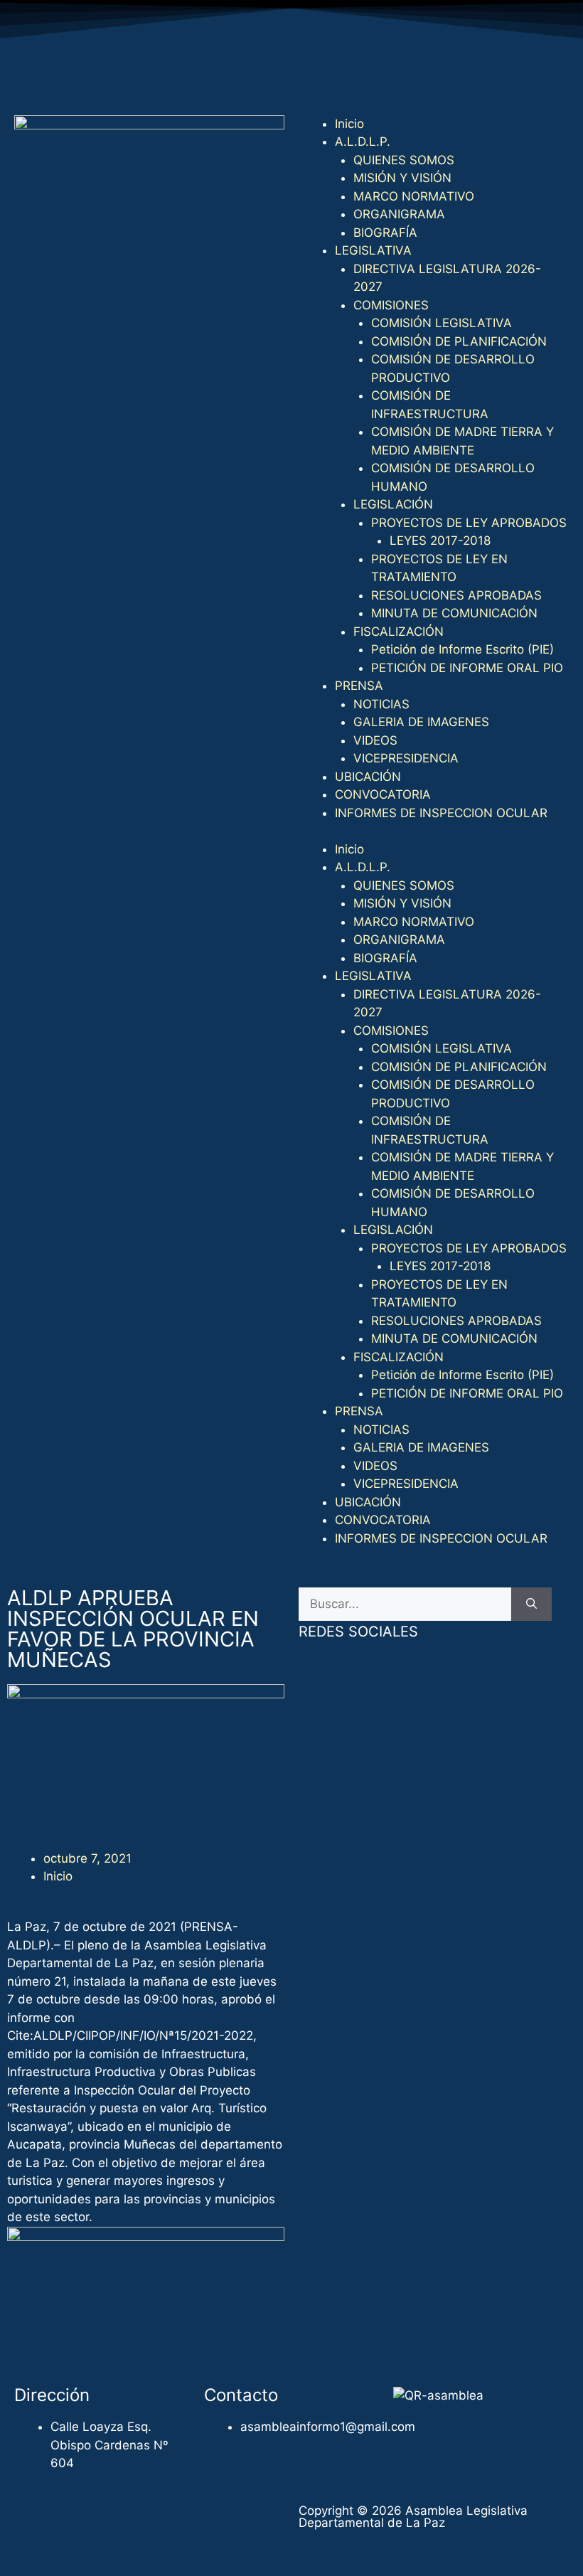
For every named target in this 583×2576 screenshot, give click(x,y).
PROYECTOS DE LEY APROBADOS (469, 523)
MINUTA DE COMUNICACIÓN (454, 613)
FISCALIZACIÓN (399, 632)
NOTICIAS (381, 704)
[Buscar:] (405, 1604)
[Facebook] (316, 78)
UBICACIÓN (368, 777)
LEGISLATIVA (373, 250)
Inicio (349, 124)
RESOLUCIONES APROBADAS (456, 595)
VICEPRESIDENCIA (406, 758)
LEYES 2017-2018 (440, 541)
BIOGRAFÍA (385, 233)
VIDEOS (375, 740)
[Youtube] (395, 78)
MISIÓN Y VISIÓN (402, 178)
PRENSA (359, 686)
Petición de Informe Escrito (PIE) (462, 649)
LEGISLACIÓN (393, 504)
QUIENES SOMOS (404, 160)
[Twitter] (355, 78)
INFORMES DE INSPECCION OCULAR (441, 813)
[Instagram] (434, 78)
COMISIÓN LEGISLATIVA (442, 323)
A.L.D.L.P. (363, 142)
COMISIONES (391, 305)
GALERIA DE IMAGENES (421, 722)
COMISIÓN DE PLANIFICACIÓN (459, 341)
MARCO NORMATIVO (414, 196)
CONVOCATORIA (383, 794)
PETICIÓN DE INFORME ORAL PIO (467, 668)
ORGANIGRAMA (399, 214)
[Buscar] (531, 1604)
